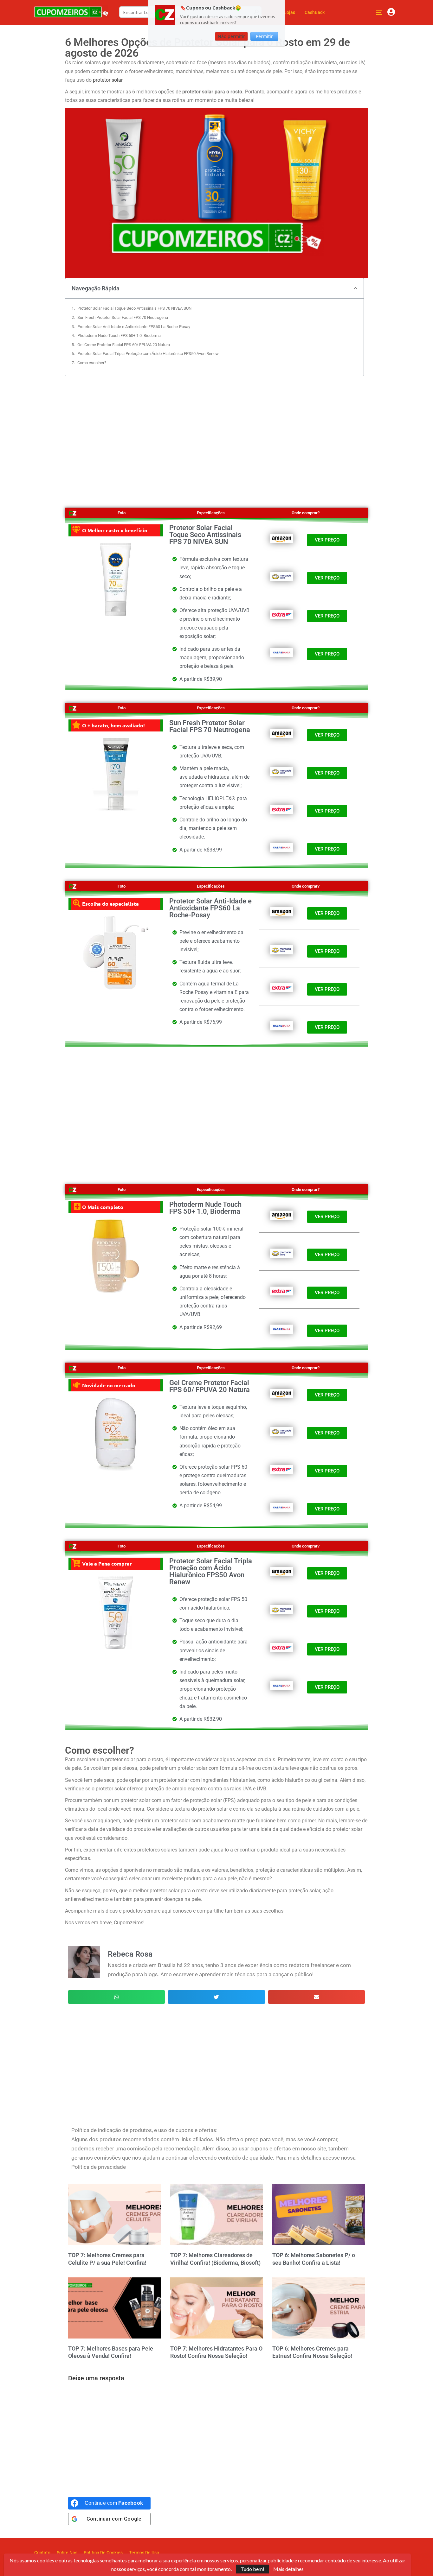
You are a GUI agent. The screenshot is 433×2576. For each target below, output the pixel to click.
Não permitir (231, 36)
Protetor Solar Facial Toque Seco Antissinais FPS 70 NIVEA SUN (134, 308)
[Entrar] (391, 12)
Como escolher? (92, 363)
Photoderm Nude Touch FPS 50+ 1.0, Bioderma (119, 335)
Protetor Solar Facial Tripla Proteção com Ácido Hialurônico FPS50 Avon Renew (148, 354)
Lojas (290, 12)
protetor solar (108, 80)
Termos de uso (144, 2553)
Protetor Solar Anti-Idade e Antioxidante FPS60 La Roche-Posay (134, 327)
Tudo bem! (252, 2569)
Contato (42, 2553)
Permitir (264, 36)
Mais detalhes (288, 2569)
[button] (355, 288)
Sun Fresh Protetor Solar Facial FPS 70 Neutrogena (123, 317)
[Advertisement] (217, 437)
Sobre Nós (67, 2553)
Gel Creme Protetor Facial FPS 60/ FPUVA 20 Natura (124, 345)
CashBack (315, 12)
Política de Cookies (103, 2553)
